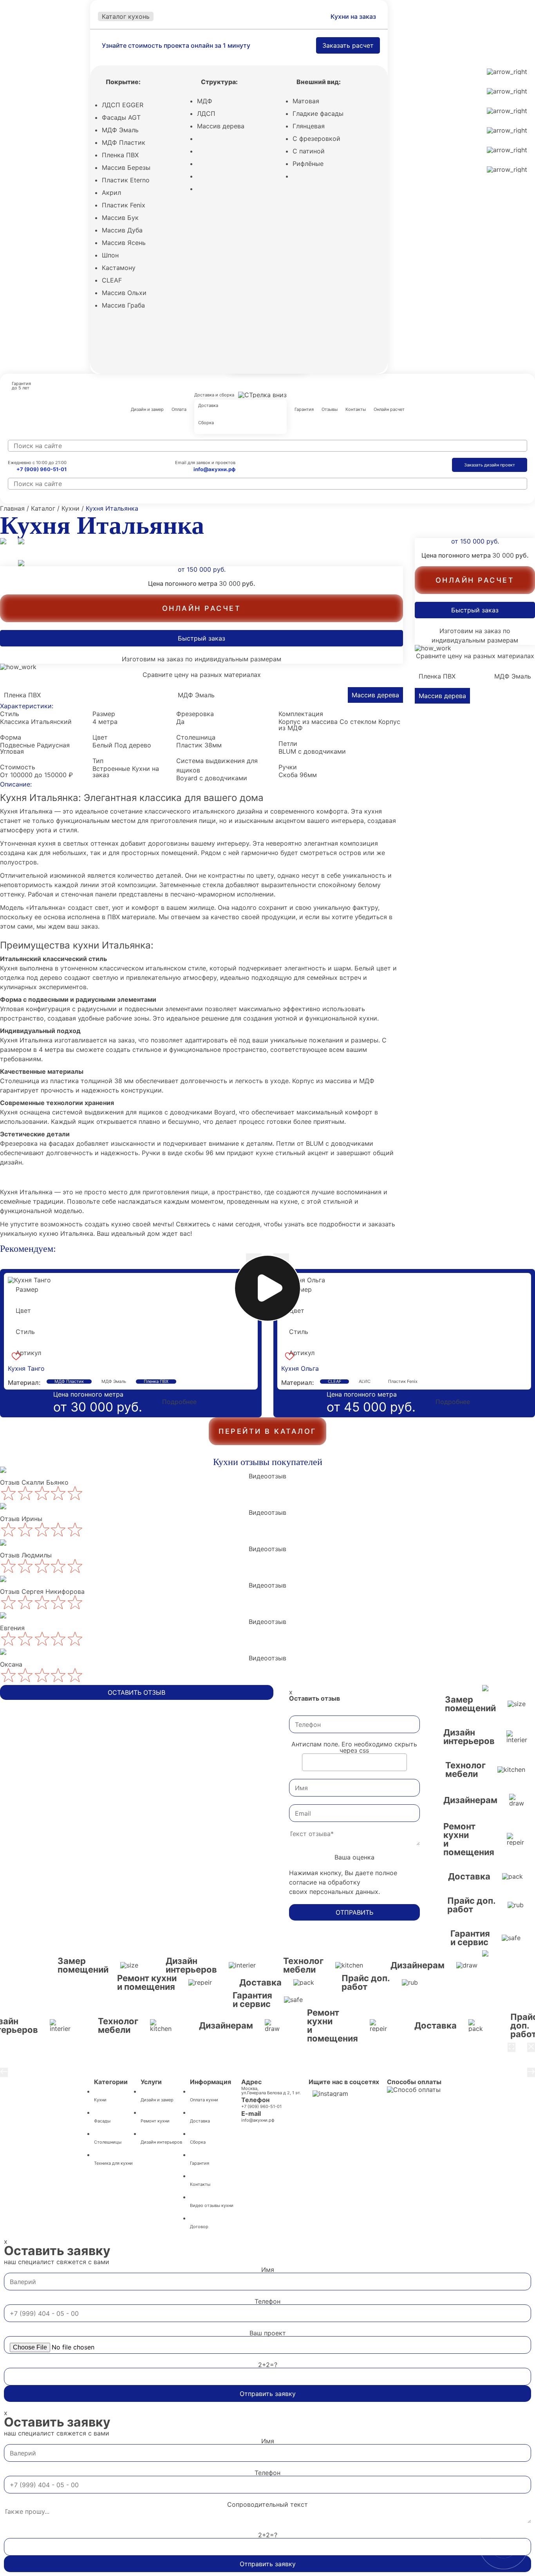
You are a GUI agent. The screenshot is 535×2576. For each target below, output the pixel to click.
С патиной (309, 151)
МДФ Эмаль (120, 130)
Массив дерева (221, 126)
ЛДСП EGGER (123, 105)
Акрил (111, 193)
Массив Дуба (122, 230)
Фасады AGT (121, 117)
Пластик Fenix (124, 205)
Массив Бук (120, 218)
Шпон (110, 255)
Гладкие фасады (318, 113)
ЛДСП (206, 113)
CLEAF (112, 280)
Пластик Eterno (126, 180)
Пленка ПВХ (120, 155)
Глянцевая (309, 126)
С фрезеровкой (316, 139)
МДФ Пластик (124, 142)
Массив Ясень (124, 243)
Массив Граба (123, 305)
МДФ (205, 101)
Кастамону (119, 268)
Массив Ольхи (124, 293)
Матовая (306, 101)
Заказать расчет (348, 45)
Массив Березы (126, 167)
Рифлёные (308, 164)
